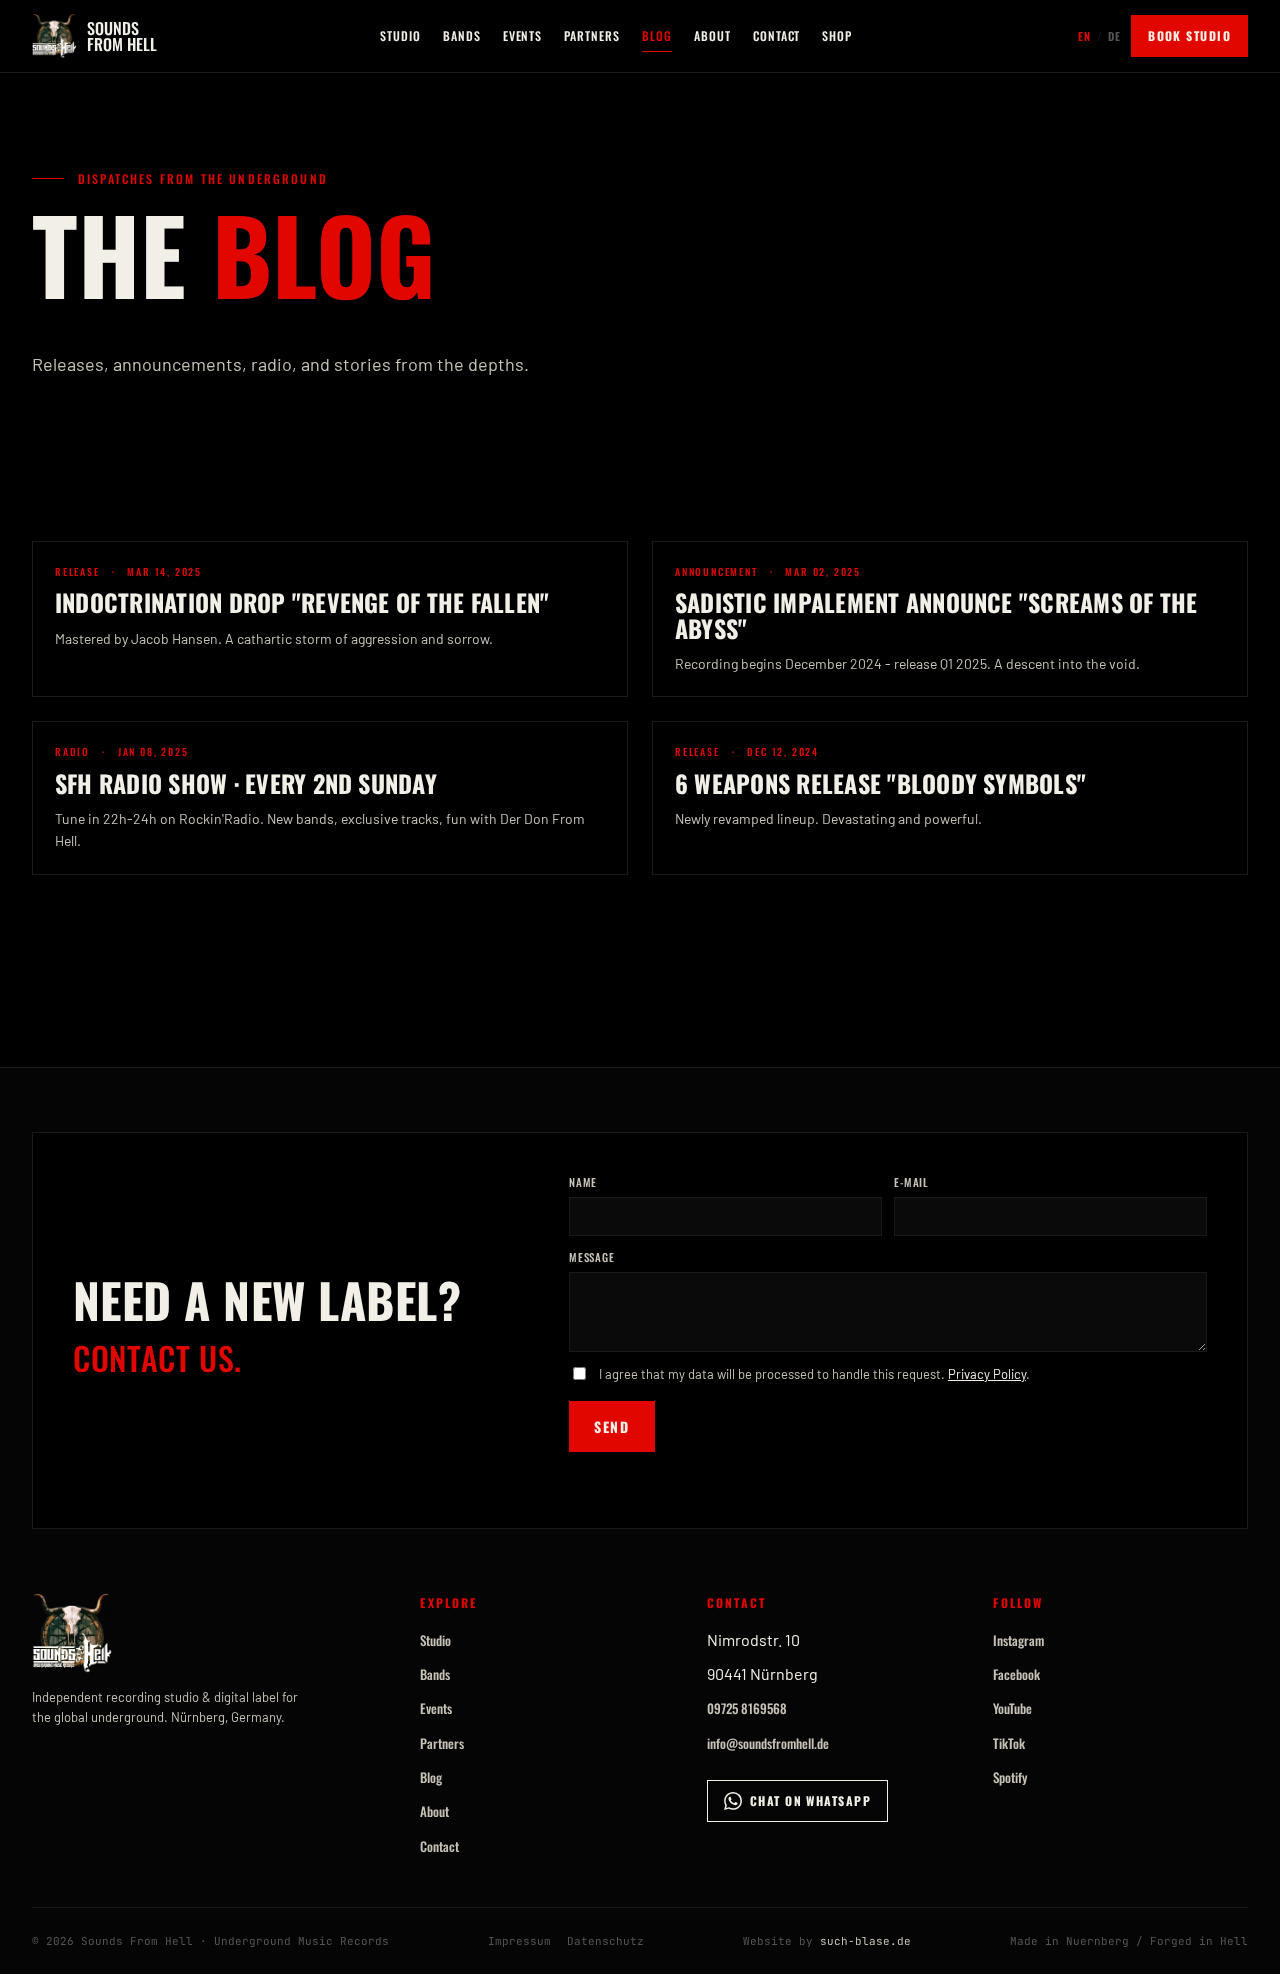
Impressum (519, 1941)
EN (1084, 36)
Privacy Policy (987, 1374)
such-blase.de (865, 1941)
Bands (462, 35)
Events (523, 35)
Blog (657, 35)
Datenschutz (605, 1941)
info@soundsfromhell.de (768, 1743)
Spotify (1010, 1777)
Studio (400, 35)
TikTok (1009, 1743)
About (712, 35)
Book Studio (1189, 35)
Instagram (1018, 1640)
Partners (592, 35)
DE (1114, 36)
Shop (837, 35)
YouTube (1012, 1708)
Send (612, 1426)
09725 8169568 (747, 1708)
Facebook (1016, 1674)
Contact (777, 35)
